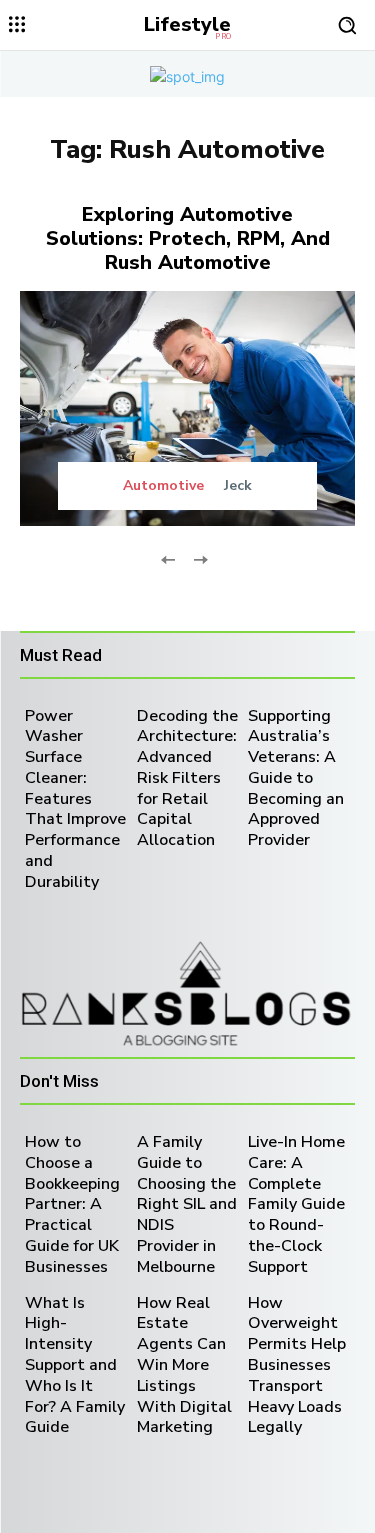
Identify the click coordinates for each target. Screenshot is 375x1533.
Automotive (163, 486)
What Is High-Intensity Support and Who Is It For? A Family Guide (75, 1365)
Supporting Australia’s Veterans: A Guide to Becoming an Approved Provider (296, 778)
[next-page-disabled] (200, 558)
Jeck (238, 485)
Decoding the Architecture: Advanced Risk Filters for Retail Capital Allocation (187, 778)
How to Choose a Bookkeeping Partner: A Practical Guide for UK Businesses (72, 1204)
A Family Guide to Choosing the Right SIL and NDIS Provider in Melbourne (187, 1204)
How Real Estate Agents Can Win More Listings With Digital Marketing (184, 1365)
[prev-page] (168, 558)
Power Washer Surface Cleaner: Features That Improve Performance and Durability (75, 799)
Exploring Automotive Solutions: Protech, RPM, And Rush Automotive (188, 238)
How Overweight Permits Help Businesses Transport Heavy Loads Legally (297, 1365)
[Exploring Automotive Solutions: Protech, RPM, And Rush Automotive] (187, 408)
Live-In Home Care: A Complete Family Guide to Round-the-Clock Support (296, 1204)
